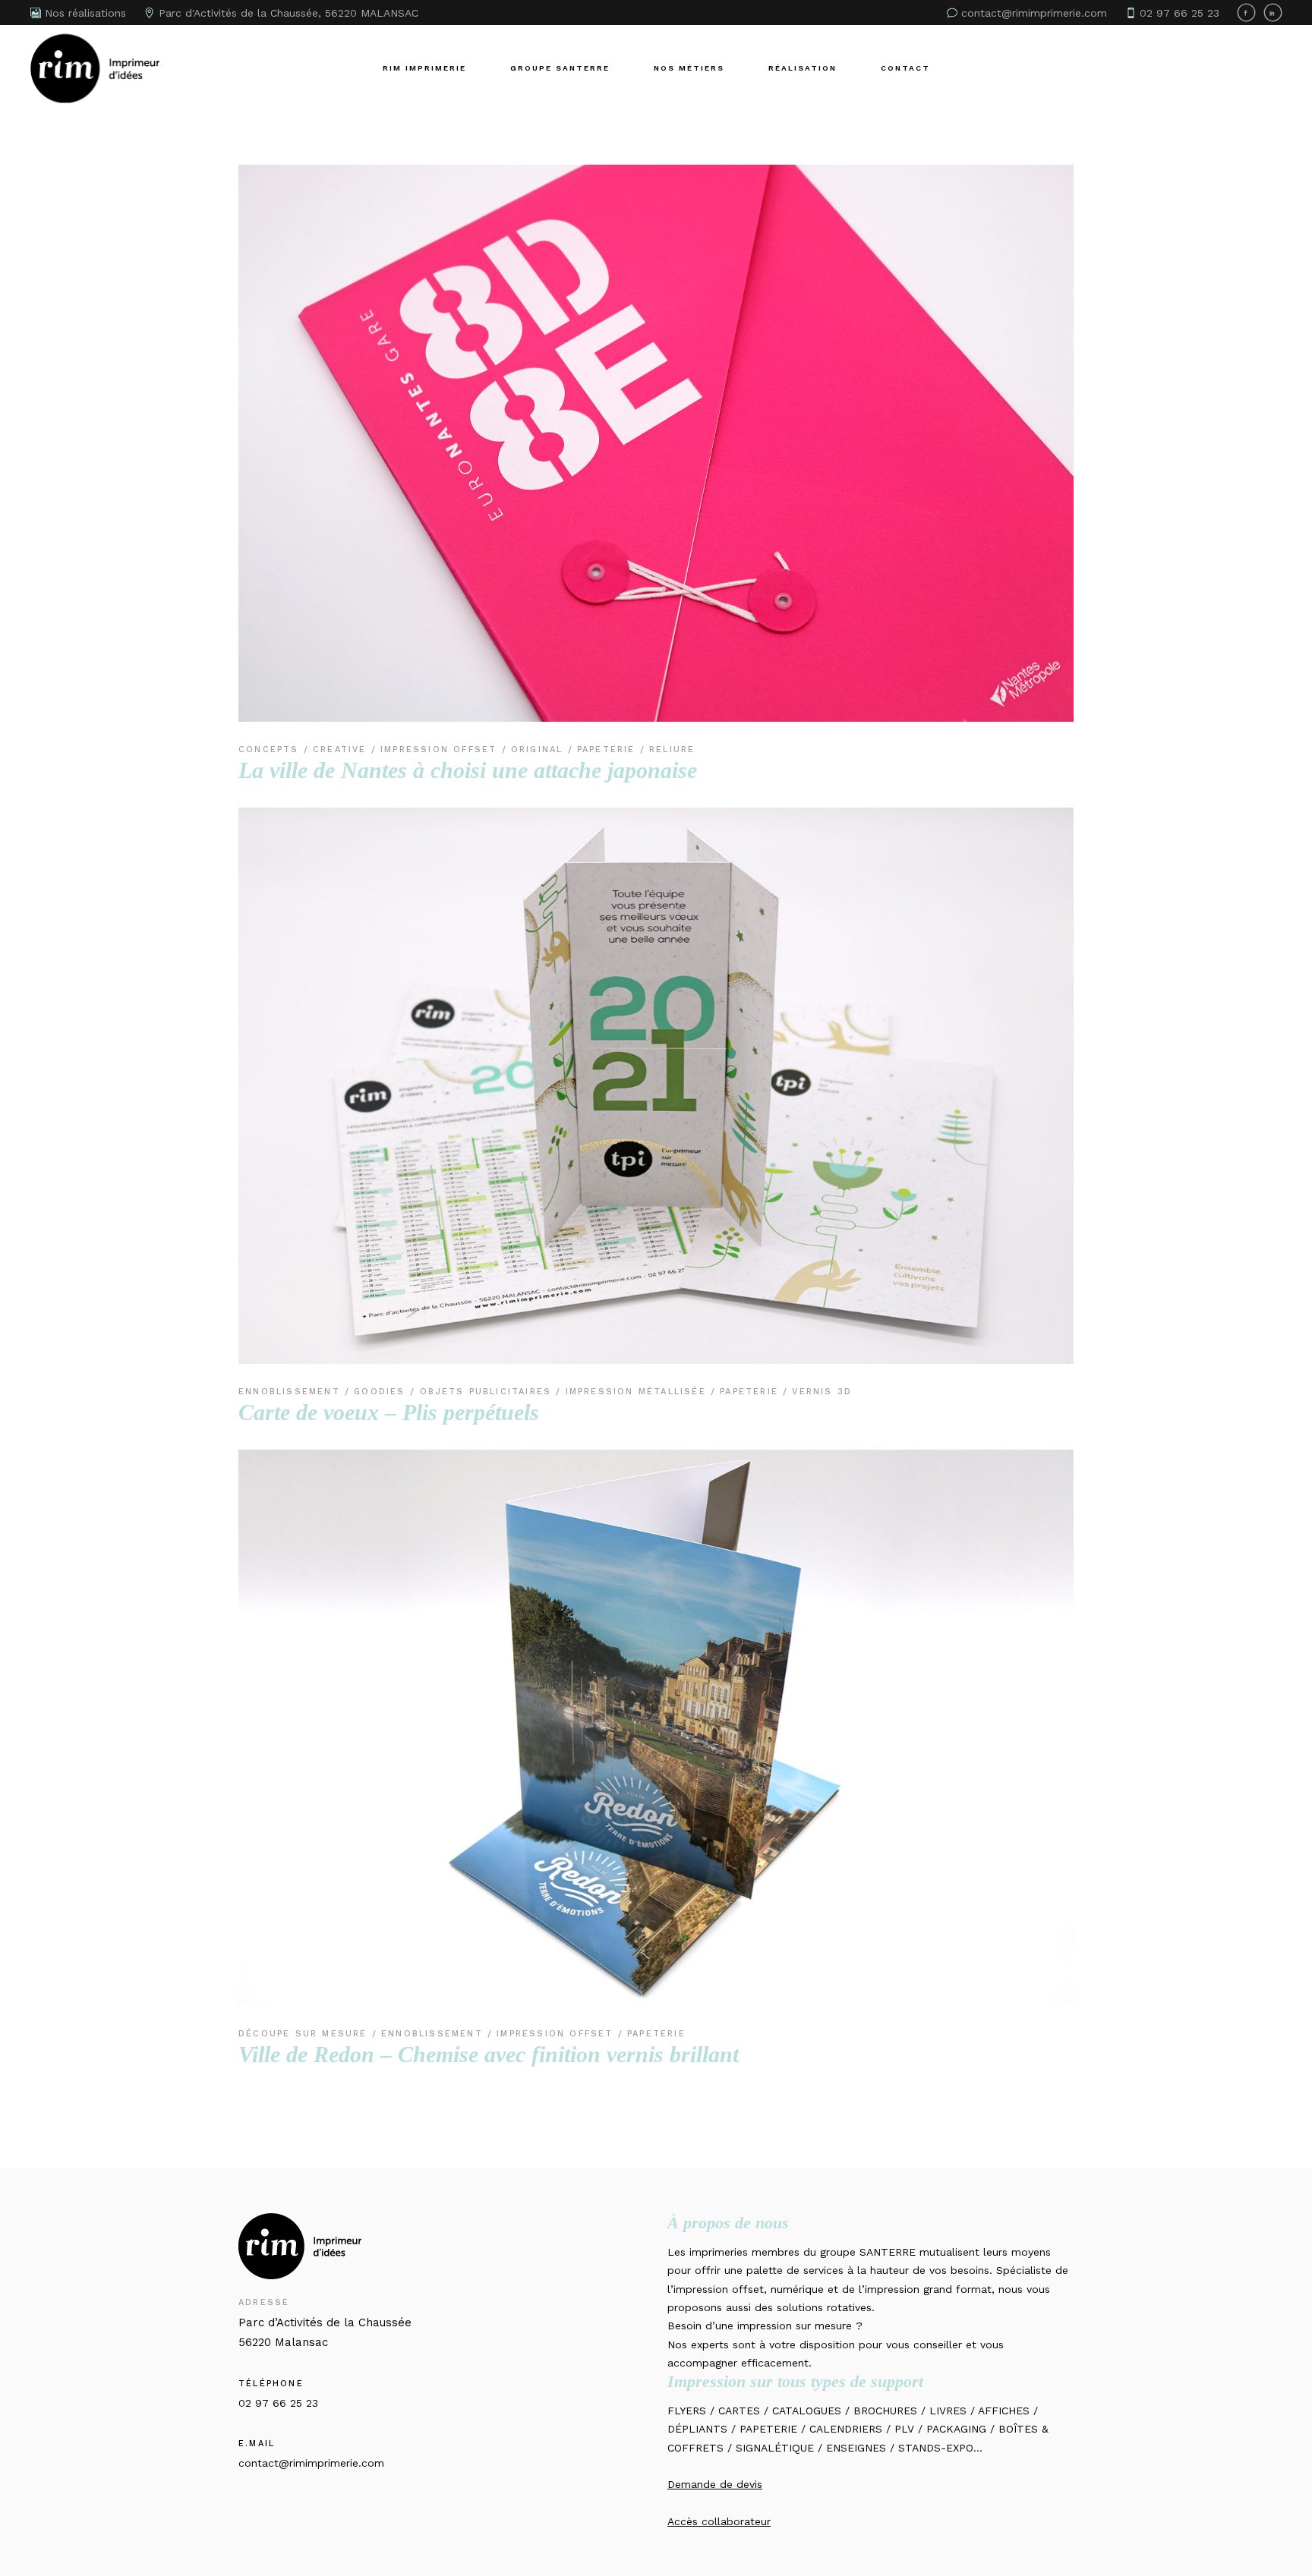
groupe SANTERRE (868, 2252)
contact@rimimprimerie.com (311, 2463)
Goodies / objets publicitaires (455, 1392)
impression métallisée (638, 1392)
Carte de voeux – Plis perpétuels (389, 1412)
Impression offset (441, 749)
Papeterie (609, 749)
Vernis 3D (822, 1392)
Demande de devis (715, 2484)
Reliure (672, 749)
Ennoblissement (292, 1392)
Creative (342, 749)
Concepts (271, 749)
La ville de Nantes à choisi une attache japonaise (468, 770)
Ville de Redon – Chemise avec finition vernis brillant (489, 2054)
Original (539, 749)
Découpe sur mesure (305, 2034)
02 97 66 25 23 (278, 2403)
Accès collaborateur (719, 2521)
